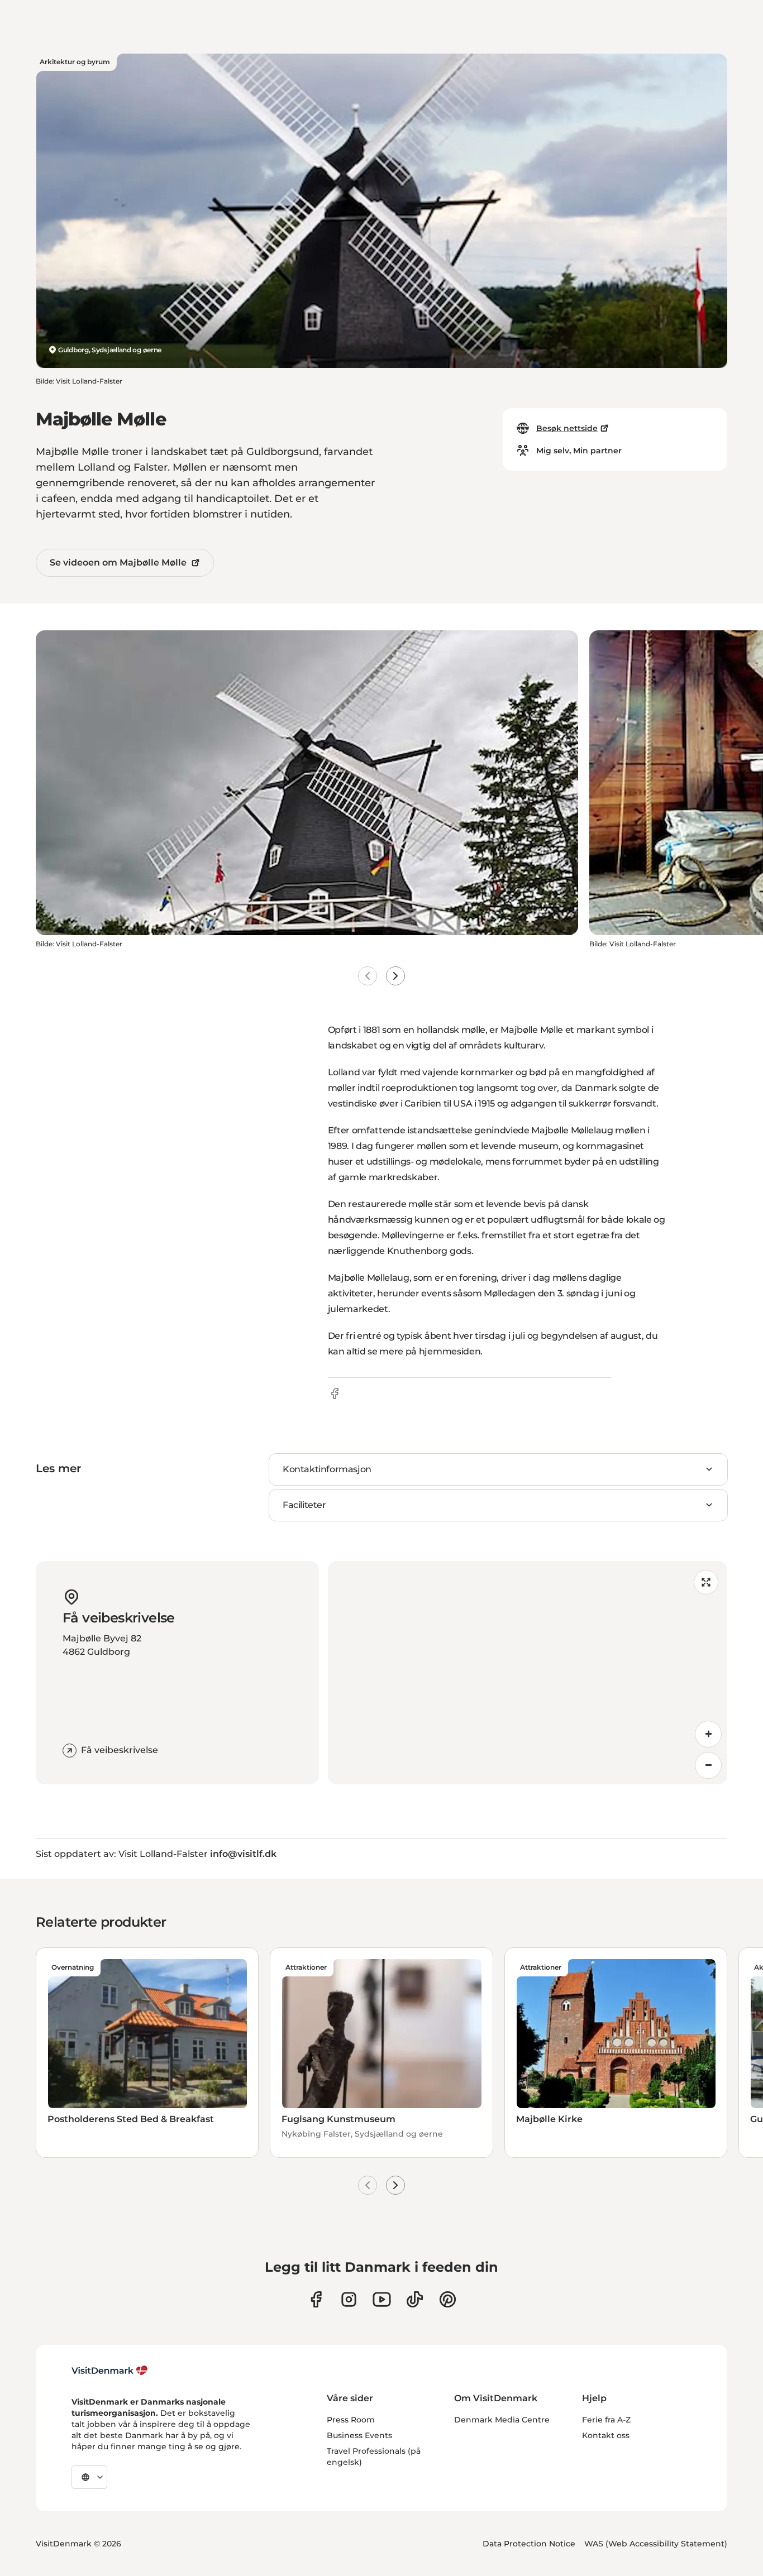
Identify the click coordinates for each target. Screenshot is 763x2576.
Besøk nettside (567, 428)
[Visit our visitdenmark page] (382, 2299)
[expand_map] (706, 1582)
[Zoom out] (708, 1765)
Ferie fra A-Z (606, 2420)
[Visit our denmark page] (316, 2299)
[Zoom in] (708, 1734)
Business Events (359, 2435)
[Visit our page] (349, 2299)
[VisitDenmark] (110, 2371)
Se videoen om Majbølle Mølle (118, 562)
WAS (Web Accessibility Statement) (656, 2544)
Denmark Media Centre (502, 2420)
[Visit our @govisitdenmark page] (415, 2299)
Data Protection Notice (529, 2544)
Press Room (351, 2420)
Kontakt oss (606, 2435)
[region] (528, 1673)
